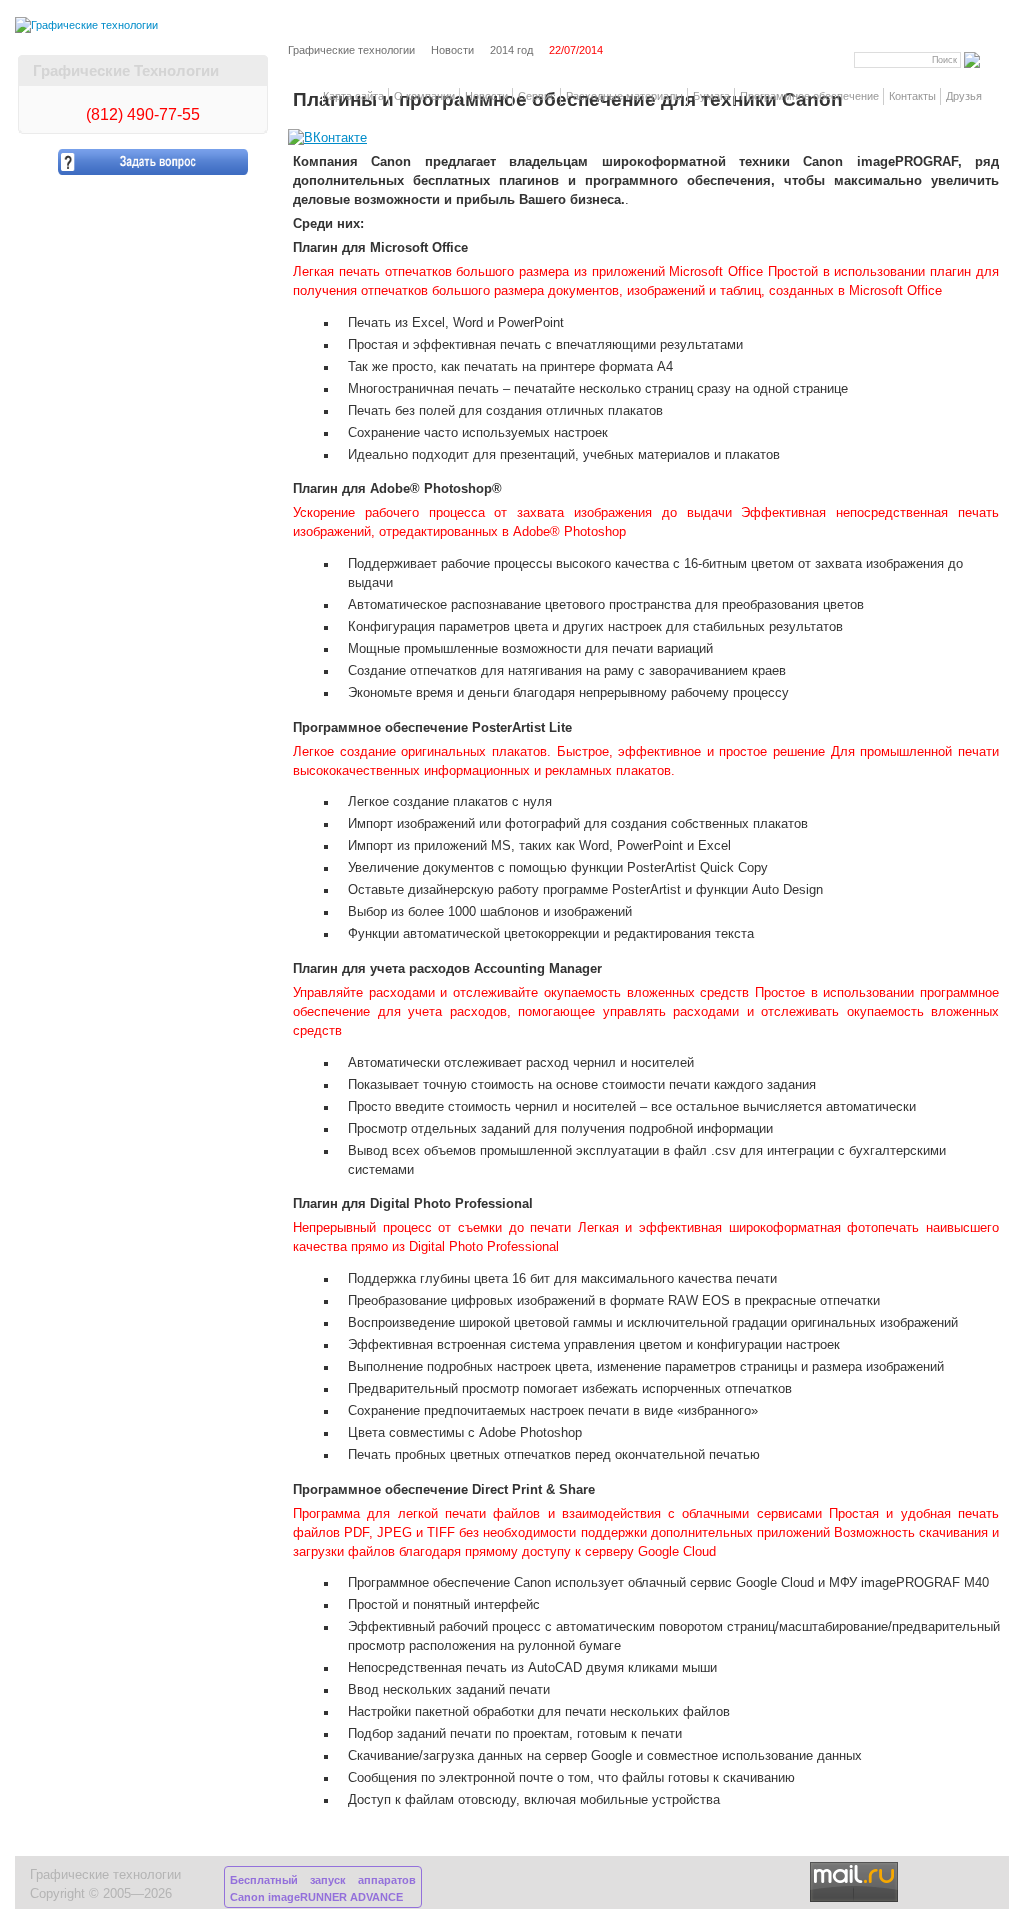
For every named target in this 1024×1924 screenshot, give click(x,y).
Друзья (964, 96)
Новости (486, 96)
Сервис (537, 96)
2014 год (511, 50)
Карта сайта (353, 96)
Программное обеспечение (809, 96)
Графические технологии (351, 50)
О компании (424, 96)
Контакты (912, 96)
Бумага (711, 96)
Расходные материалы (624, 96)
